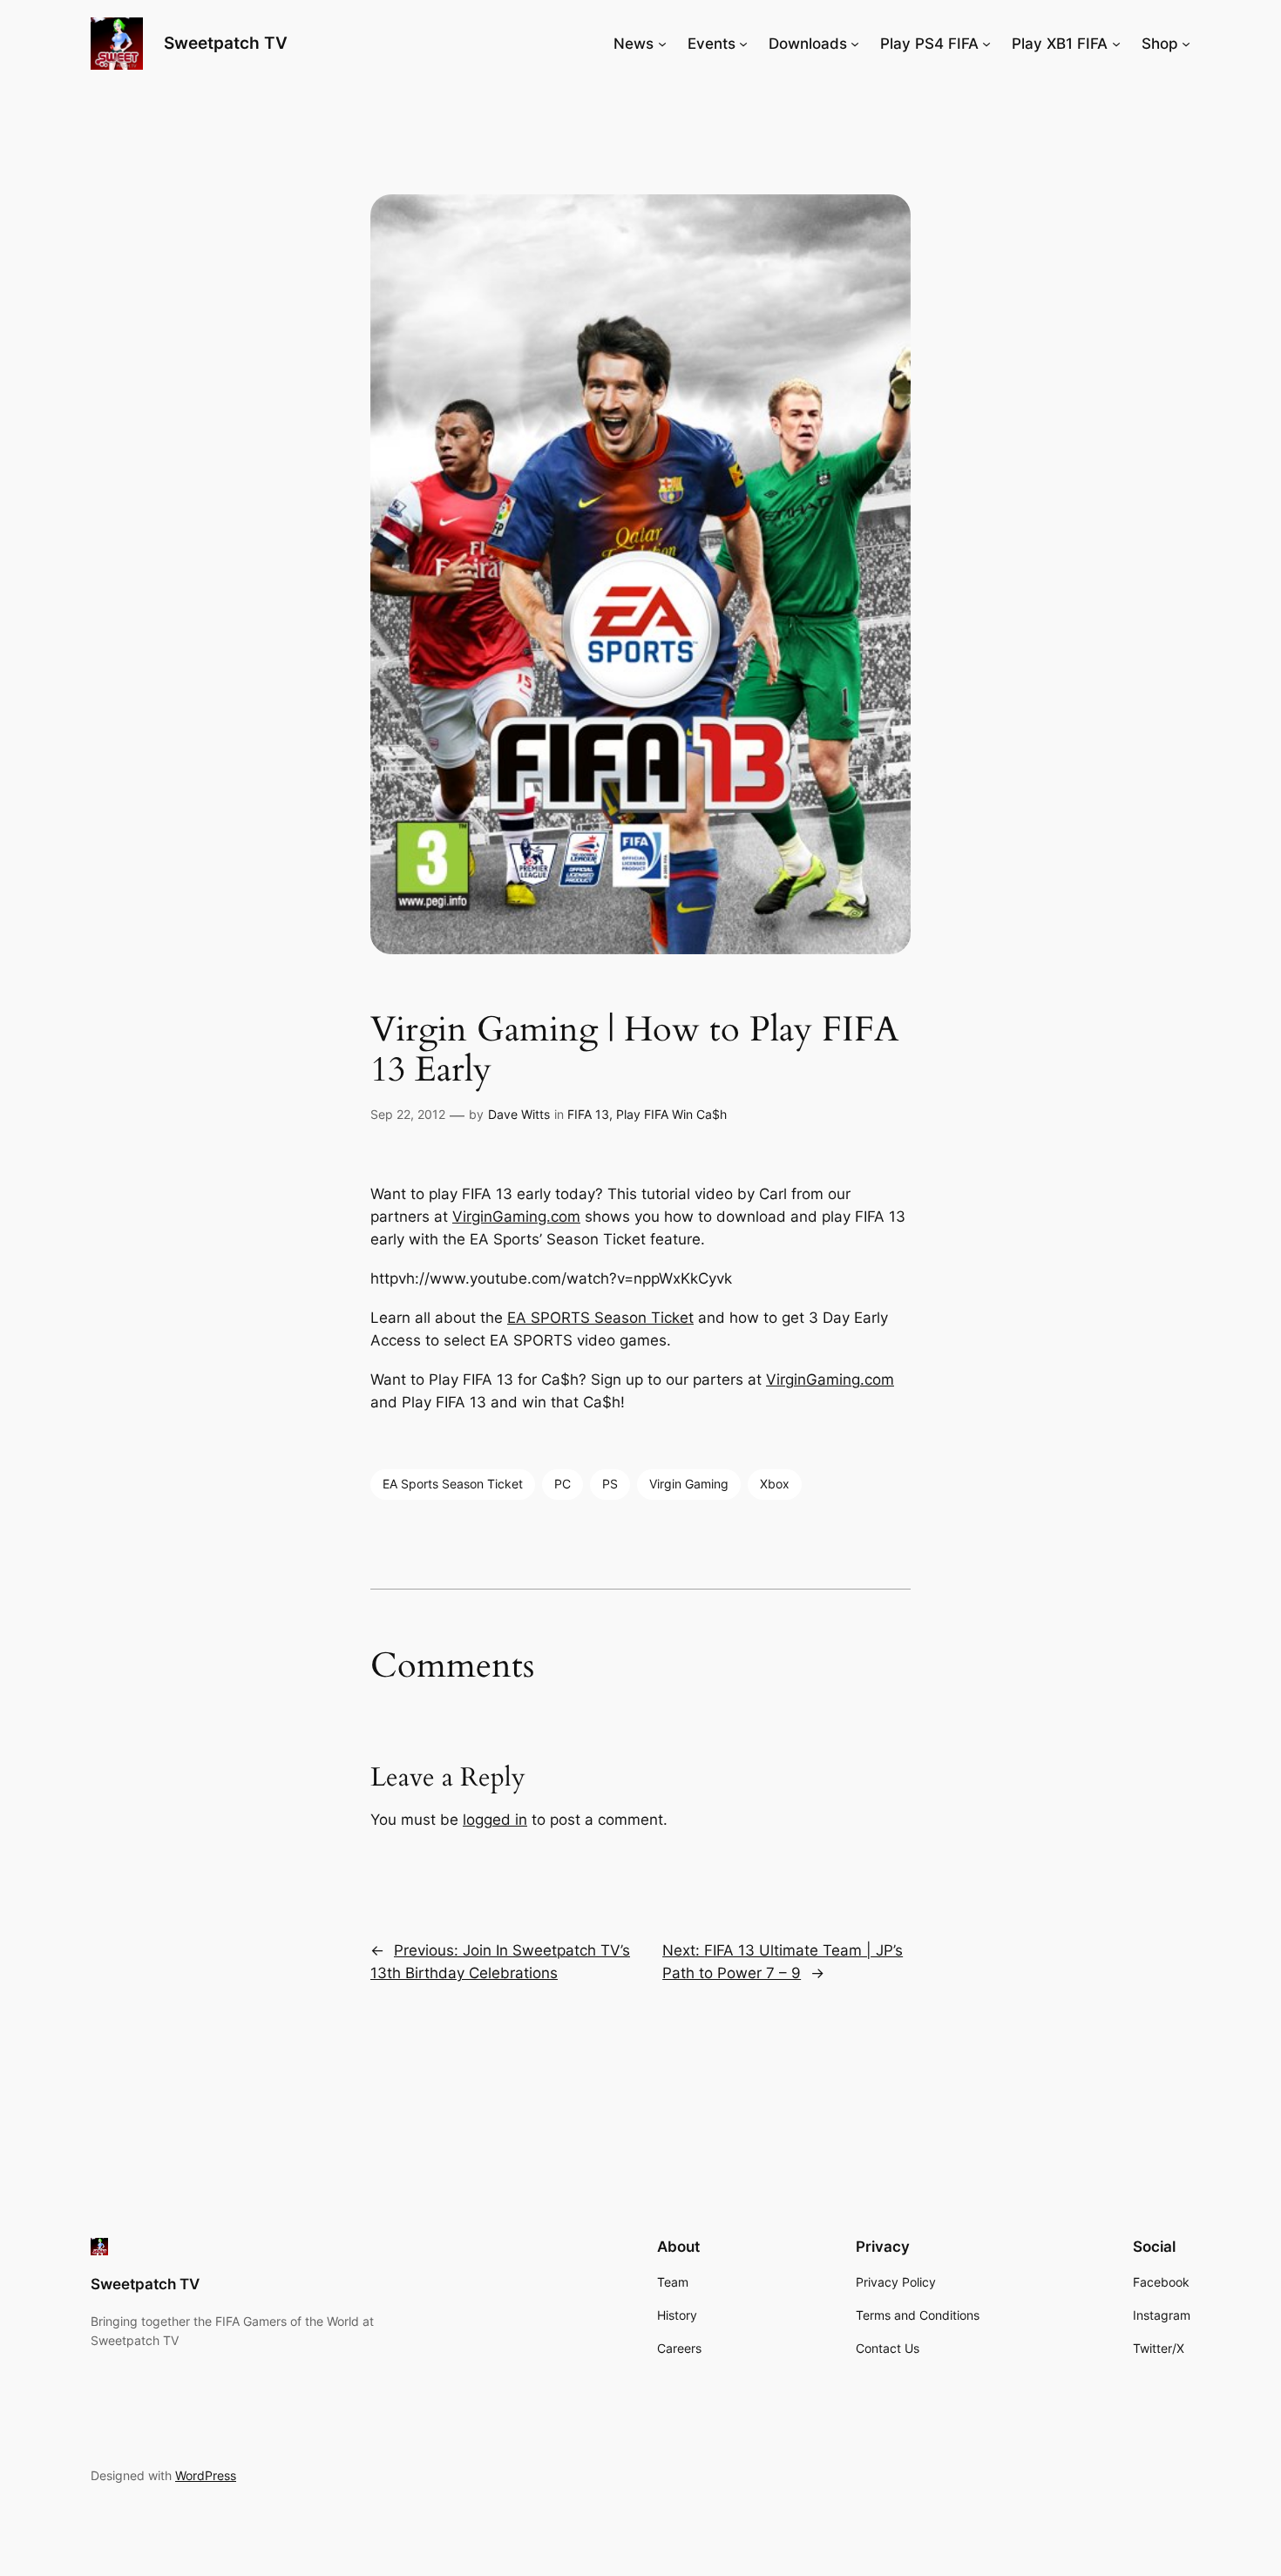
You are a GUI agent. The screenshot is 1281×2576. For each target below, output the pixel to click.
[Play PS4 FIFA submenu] (986, 44)
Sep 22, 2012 (408, 1114)
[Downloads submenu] (855, 44)
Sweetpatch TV (226, 43)
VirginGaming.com (516, 1217)
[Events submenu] (743, 44)
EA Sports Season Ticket (453, 1484)
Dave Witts (519, 1114)
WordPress (206, 2475)
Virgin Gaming (689, 1484)
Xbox (775, 1484)
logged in (495, 1820)
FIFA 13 (588, 1114)
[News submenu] (662, 44)
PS (610, 1484)
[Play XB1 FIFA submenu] (1116, 44)
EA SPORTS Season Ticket (600, 1318)
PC (563, 1484)
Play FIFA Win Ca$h (671, 1114)
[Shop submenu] (1186, 44)
